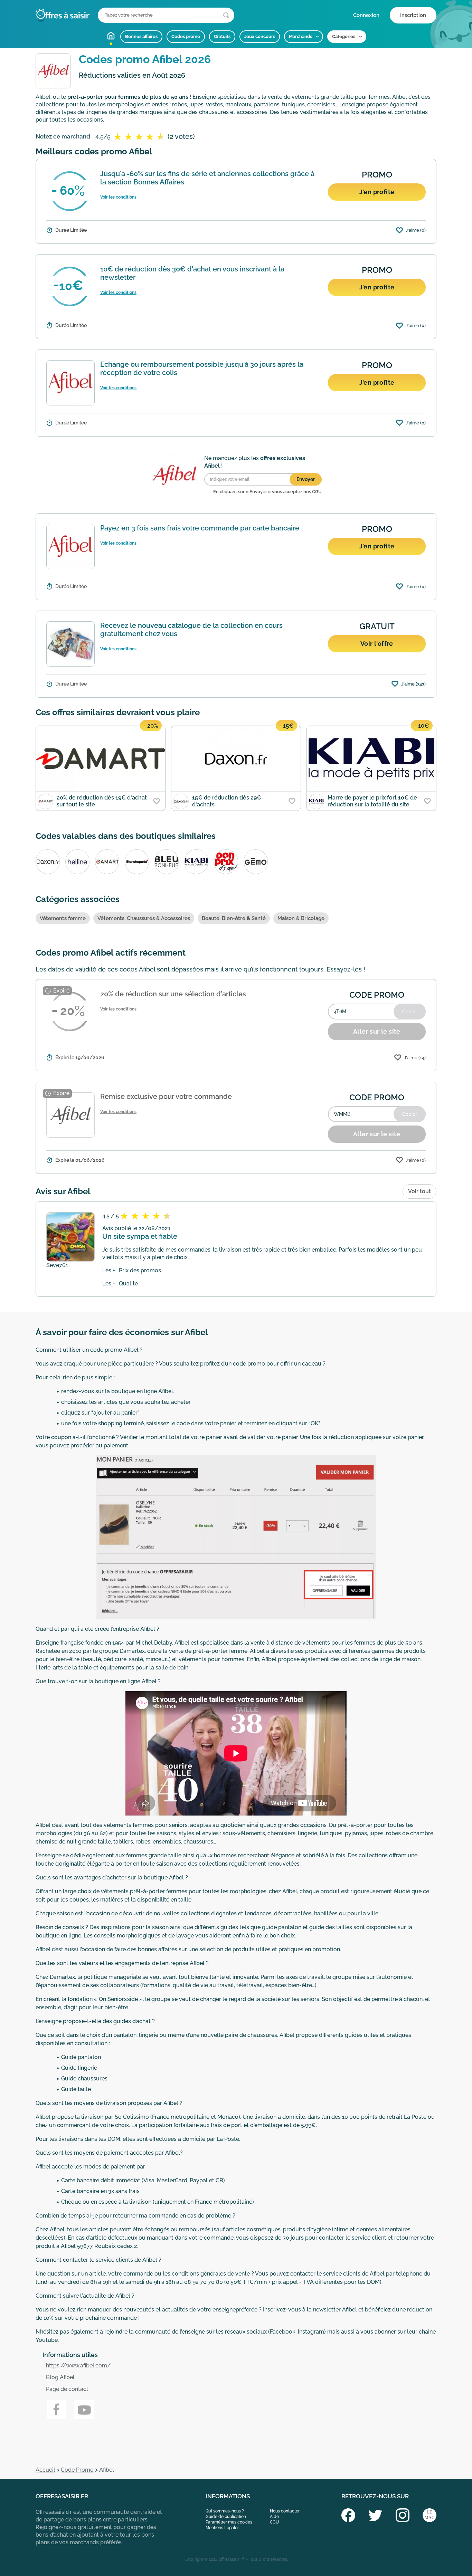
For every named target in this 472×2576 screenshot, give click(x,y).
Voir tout (419, 1191)
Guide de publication (226, 2517)
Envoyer (306, 479)
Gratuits (222, 36)
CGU (274, 2522)
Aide (274, 2517)
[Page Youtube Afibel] (84, 2410)
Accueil (111, 36)
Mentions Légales (223, 2528)
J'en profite (377, 192)
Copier (410, 1012)
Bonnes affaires (141, 36)
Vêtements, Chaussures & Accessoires (144, 918)
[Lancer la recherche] (226, 15)
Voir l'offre (377, 644)
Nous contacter (285, 2511)
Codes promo (186, 36)
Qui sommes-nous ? (225, 2511)
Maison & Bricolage (301, 918)
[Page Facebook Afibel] (56, 2410)
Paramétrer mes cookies (229, 2522)
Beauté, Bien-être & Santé (234, 918)
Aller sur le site (377, 1031)
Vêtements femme (63, 918)
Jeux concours (260, 36)
